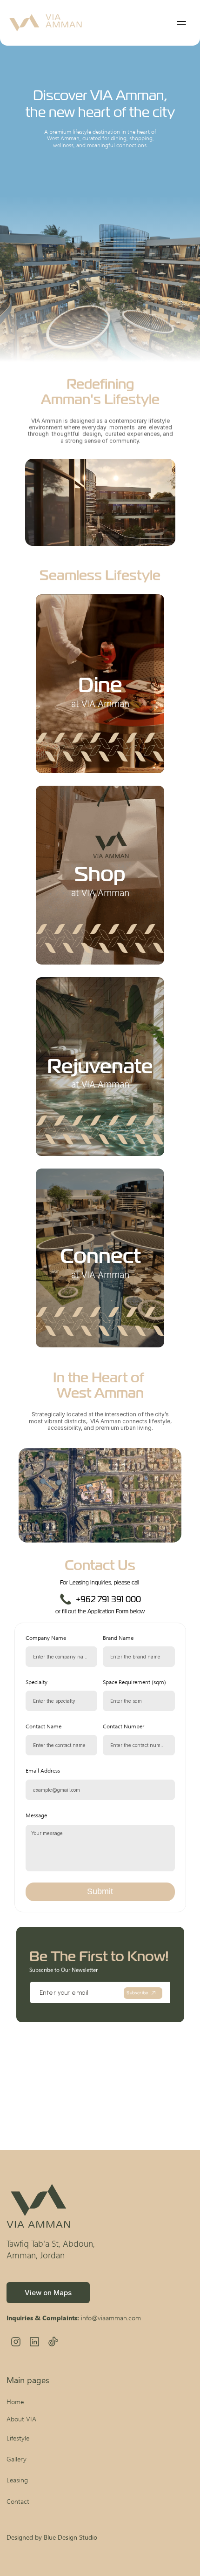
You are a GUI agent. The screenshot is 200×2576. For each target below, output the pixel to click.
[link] (48, 2293)
